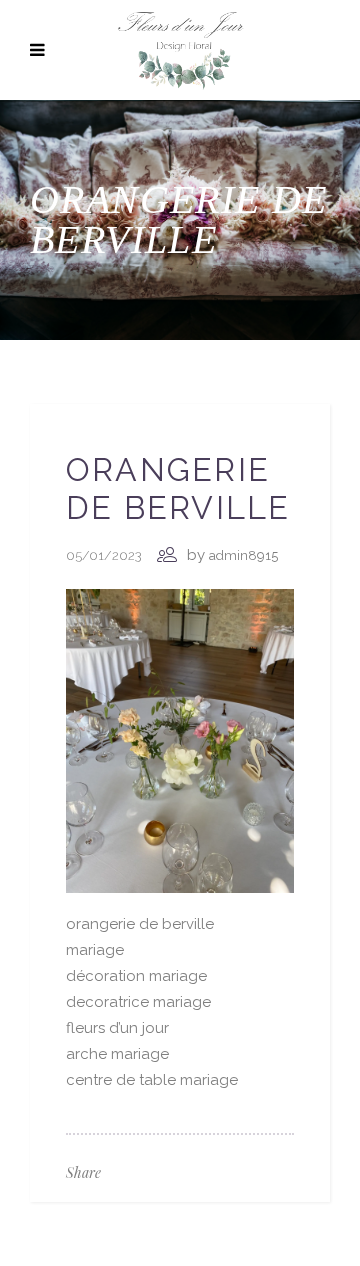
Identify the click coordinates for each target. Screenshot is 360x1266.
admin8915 (243, 555)
